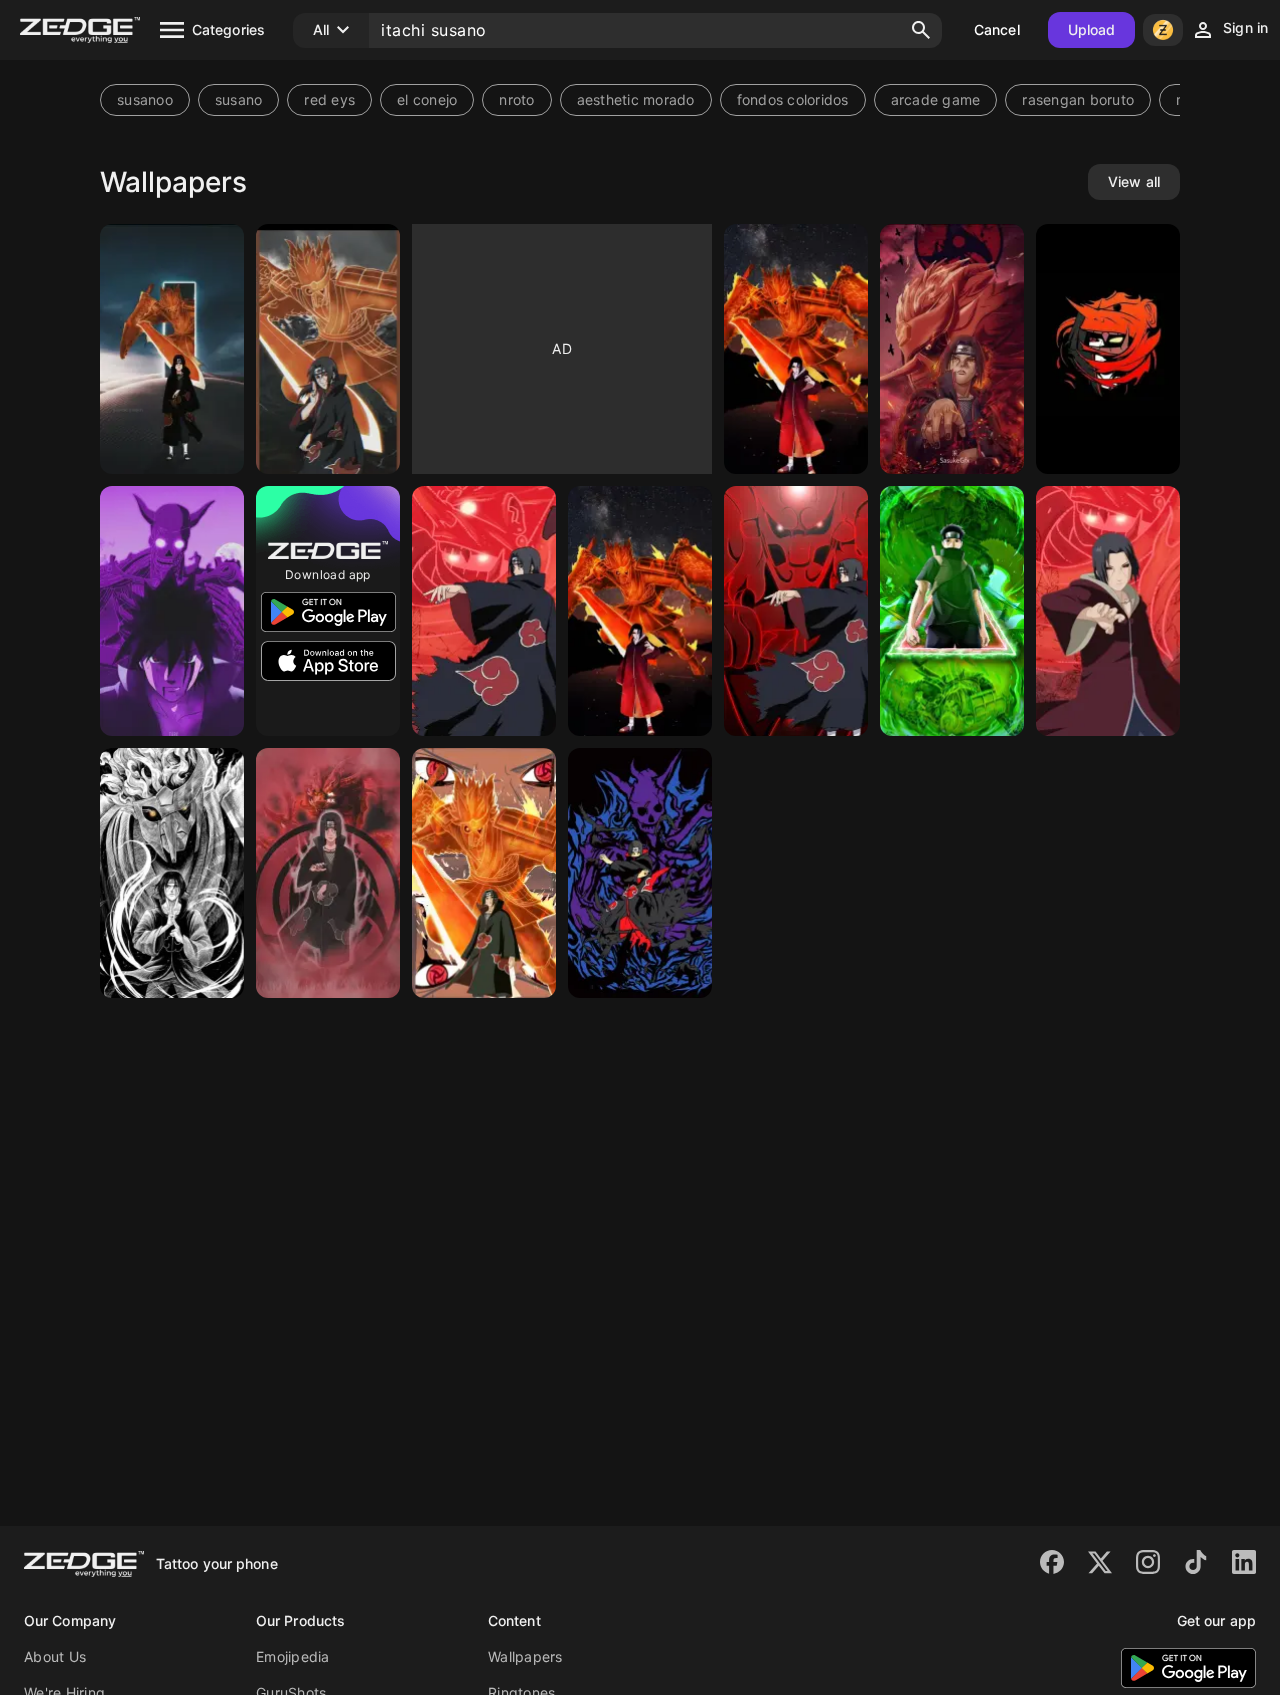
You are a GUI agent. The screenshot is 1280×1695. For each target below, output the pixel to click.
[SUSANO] (328, 349)
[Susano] (796, 349)
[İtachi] (484, 611)
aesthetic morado (636, 99)
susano (239, 99)
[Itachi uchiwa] (640, 611)
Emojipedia (293, 1656)
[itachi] (796, 611)
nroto (516, 99)
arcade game (936, 99)
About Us (55, 1656)
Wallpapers (525, 1656)
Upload (1092, 29)
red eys (329, 99)
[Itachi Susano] (172, 873)
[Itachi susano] (172, 349)
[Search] (921, 30)
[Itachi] (952, 349)
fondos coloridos (793, 99)
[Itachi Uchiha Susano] (484, 873)
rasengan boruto (1078, 99)
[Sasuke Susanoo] (172, 611)
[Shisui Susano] (952, 611)
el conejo (427, 99)
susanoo (145, 99)
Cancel (997, 29)
